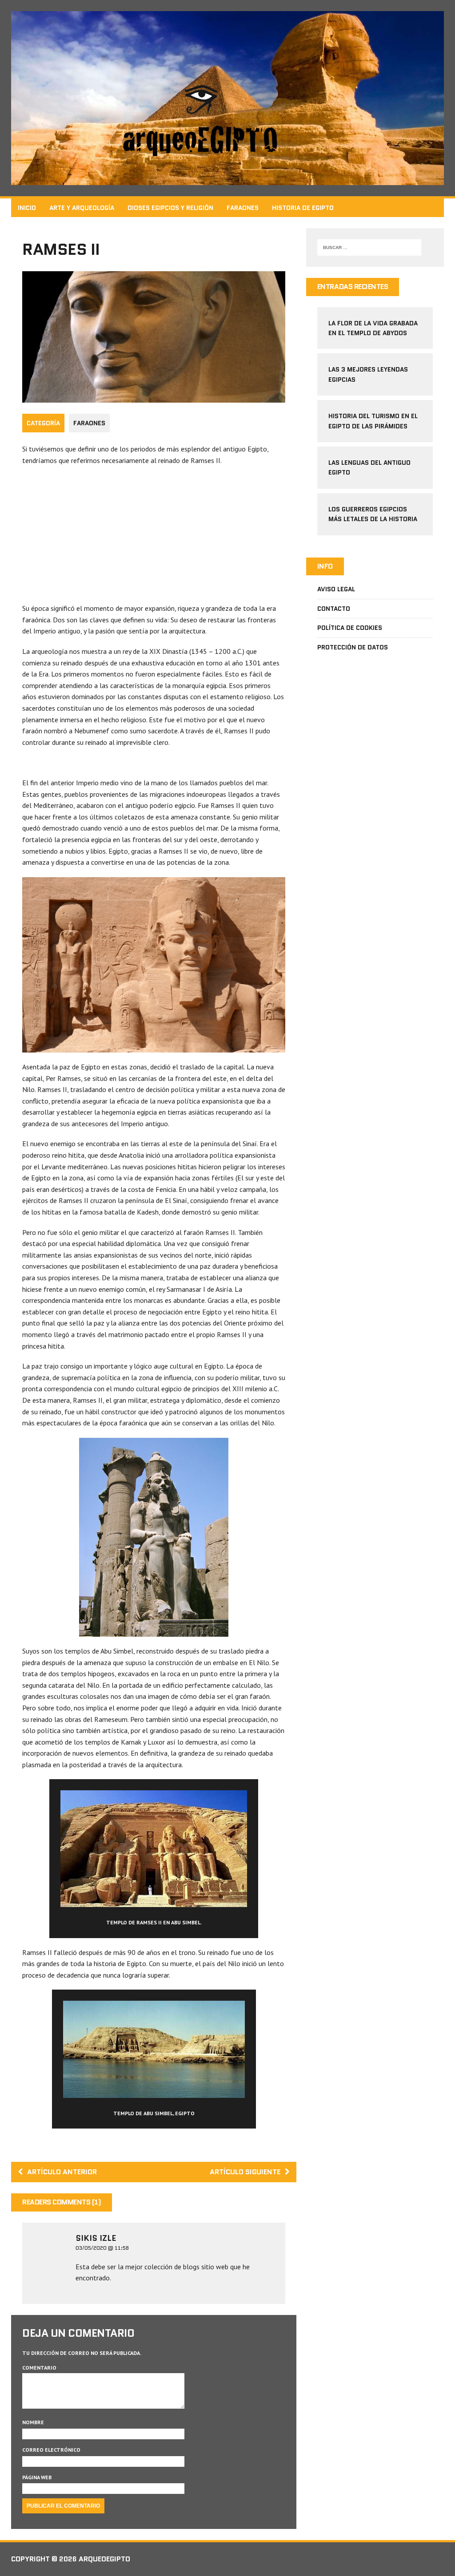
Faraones (243, 208)
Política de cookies (350, 628)
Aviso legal (336, 589)
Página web (37, 2477)
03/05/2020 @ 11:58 (102, 2248)
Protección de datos (353, 647)
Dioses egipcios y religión (170, 208)
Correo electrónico (51, 2450)
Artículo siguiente (245, 2172)
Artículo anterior (62, 2172)
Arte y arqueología (82, 208)
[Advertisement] (154, 537)
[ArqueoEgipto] (227, 98)
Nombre (33, 2422)
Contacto (334, 609)
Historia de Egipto (303, 208)
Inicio (27, 208)
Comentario (39, 2368)
